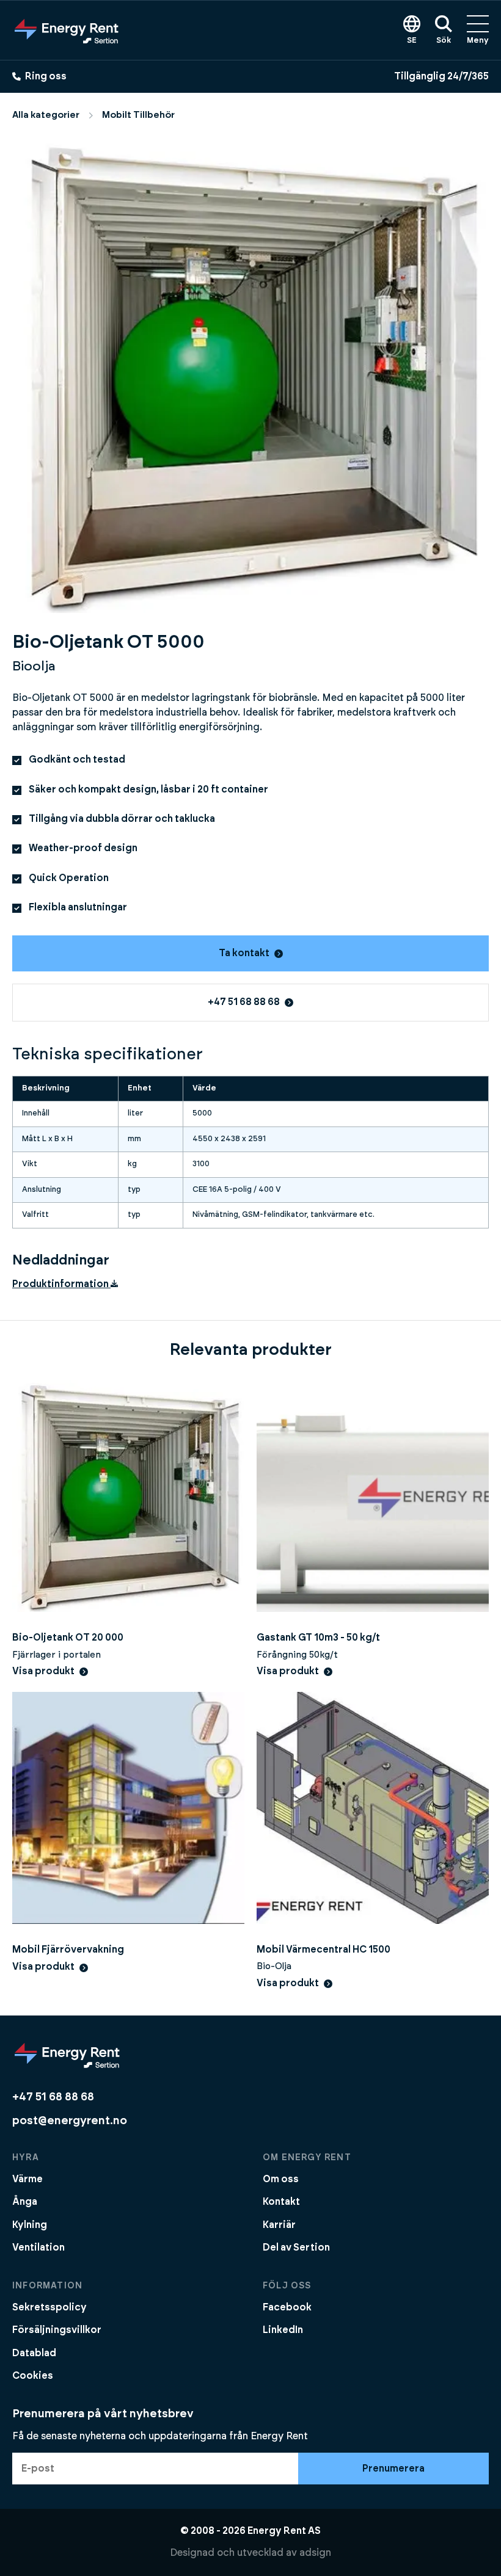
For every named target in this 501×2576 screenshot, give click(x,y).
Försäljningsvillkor (57, 2330)
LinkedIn (283, 2330)
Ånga (25, 2202)
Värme (27, 2179)
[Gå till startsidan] (67, 30)
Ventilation (38, 2248)
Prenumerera (393, 2469)
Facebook (287, 2307)
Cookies (33, 2376)
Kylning (30, 2225)
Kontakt (281, 2202)
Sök (444, 41)
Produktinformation (61, 1284)
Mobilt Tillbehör (138, 115)
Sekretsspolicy (49, 2307)
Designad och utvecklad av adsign (250, 2553)
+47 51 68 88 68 (244, 1002)
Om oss (281, 2179)
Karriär (279, 2225)
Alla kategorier (46, 115)
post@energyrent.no (70, 2121)
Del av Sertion (296, 2248)
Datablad (34, 2353)
